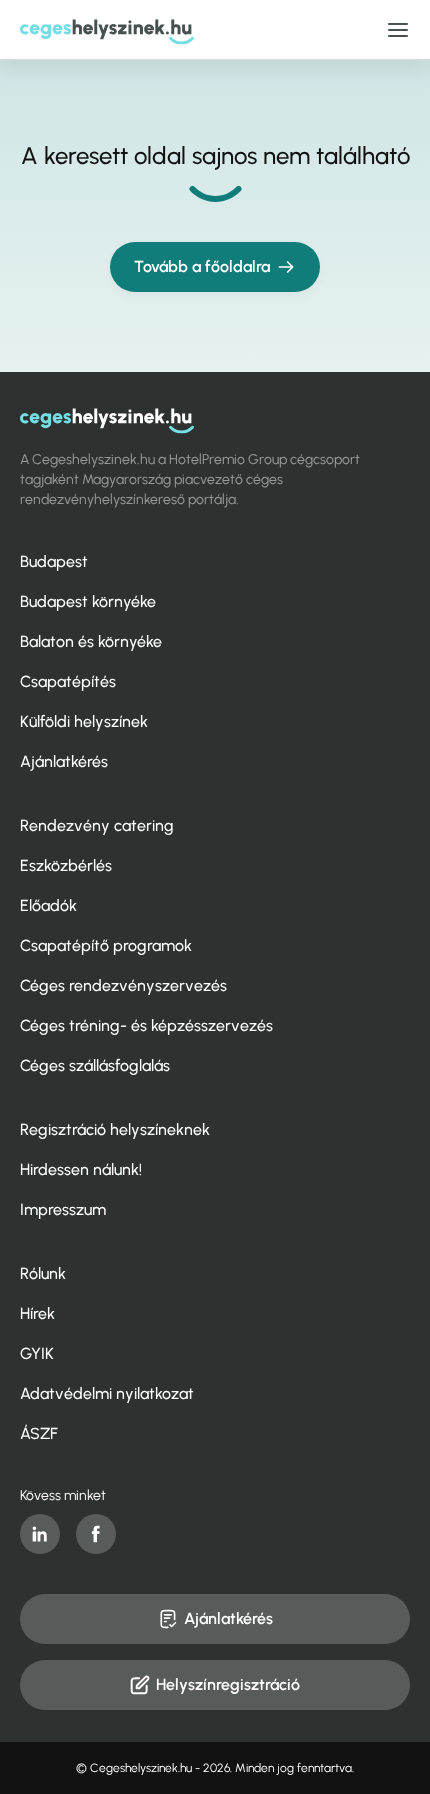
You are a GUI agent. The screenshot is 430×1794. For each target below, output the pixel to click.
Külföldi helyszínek (84, 721)
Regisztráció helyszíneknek (115, 1129)
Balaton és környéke (91, 641)
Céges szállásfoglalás (95, 1065)
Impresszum (63, 1209)
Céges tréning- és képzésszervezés (146, 1025)
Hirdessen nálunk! (81, 1169)
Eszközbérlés (66, 865)
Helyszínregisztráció (228, 1684)
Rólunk (43, 1273)
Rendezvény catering (97, 825)
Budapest (54, 561)
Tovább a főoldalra (202, 266)
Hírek (37, 1313)
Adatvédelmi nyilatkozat (107, 1393)
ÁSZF (39, 1433)
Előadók (48, 905)
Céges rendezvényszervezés (123, 985)
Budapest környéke (88, 601)
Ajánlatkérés (64, 761)
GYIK (37, 1353)
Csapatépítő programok (106, 945)
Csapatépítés (68, 681)
